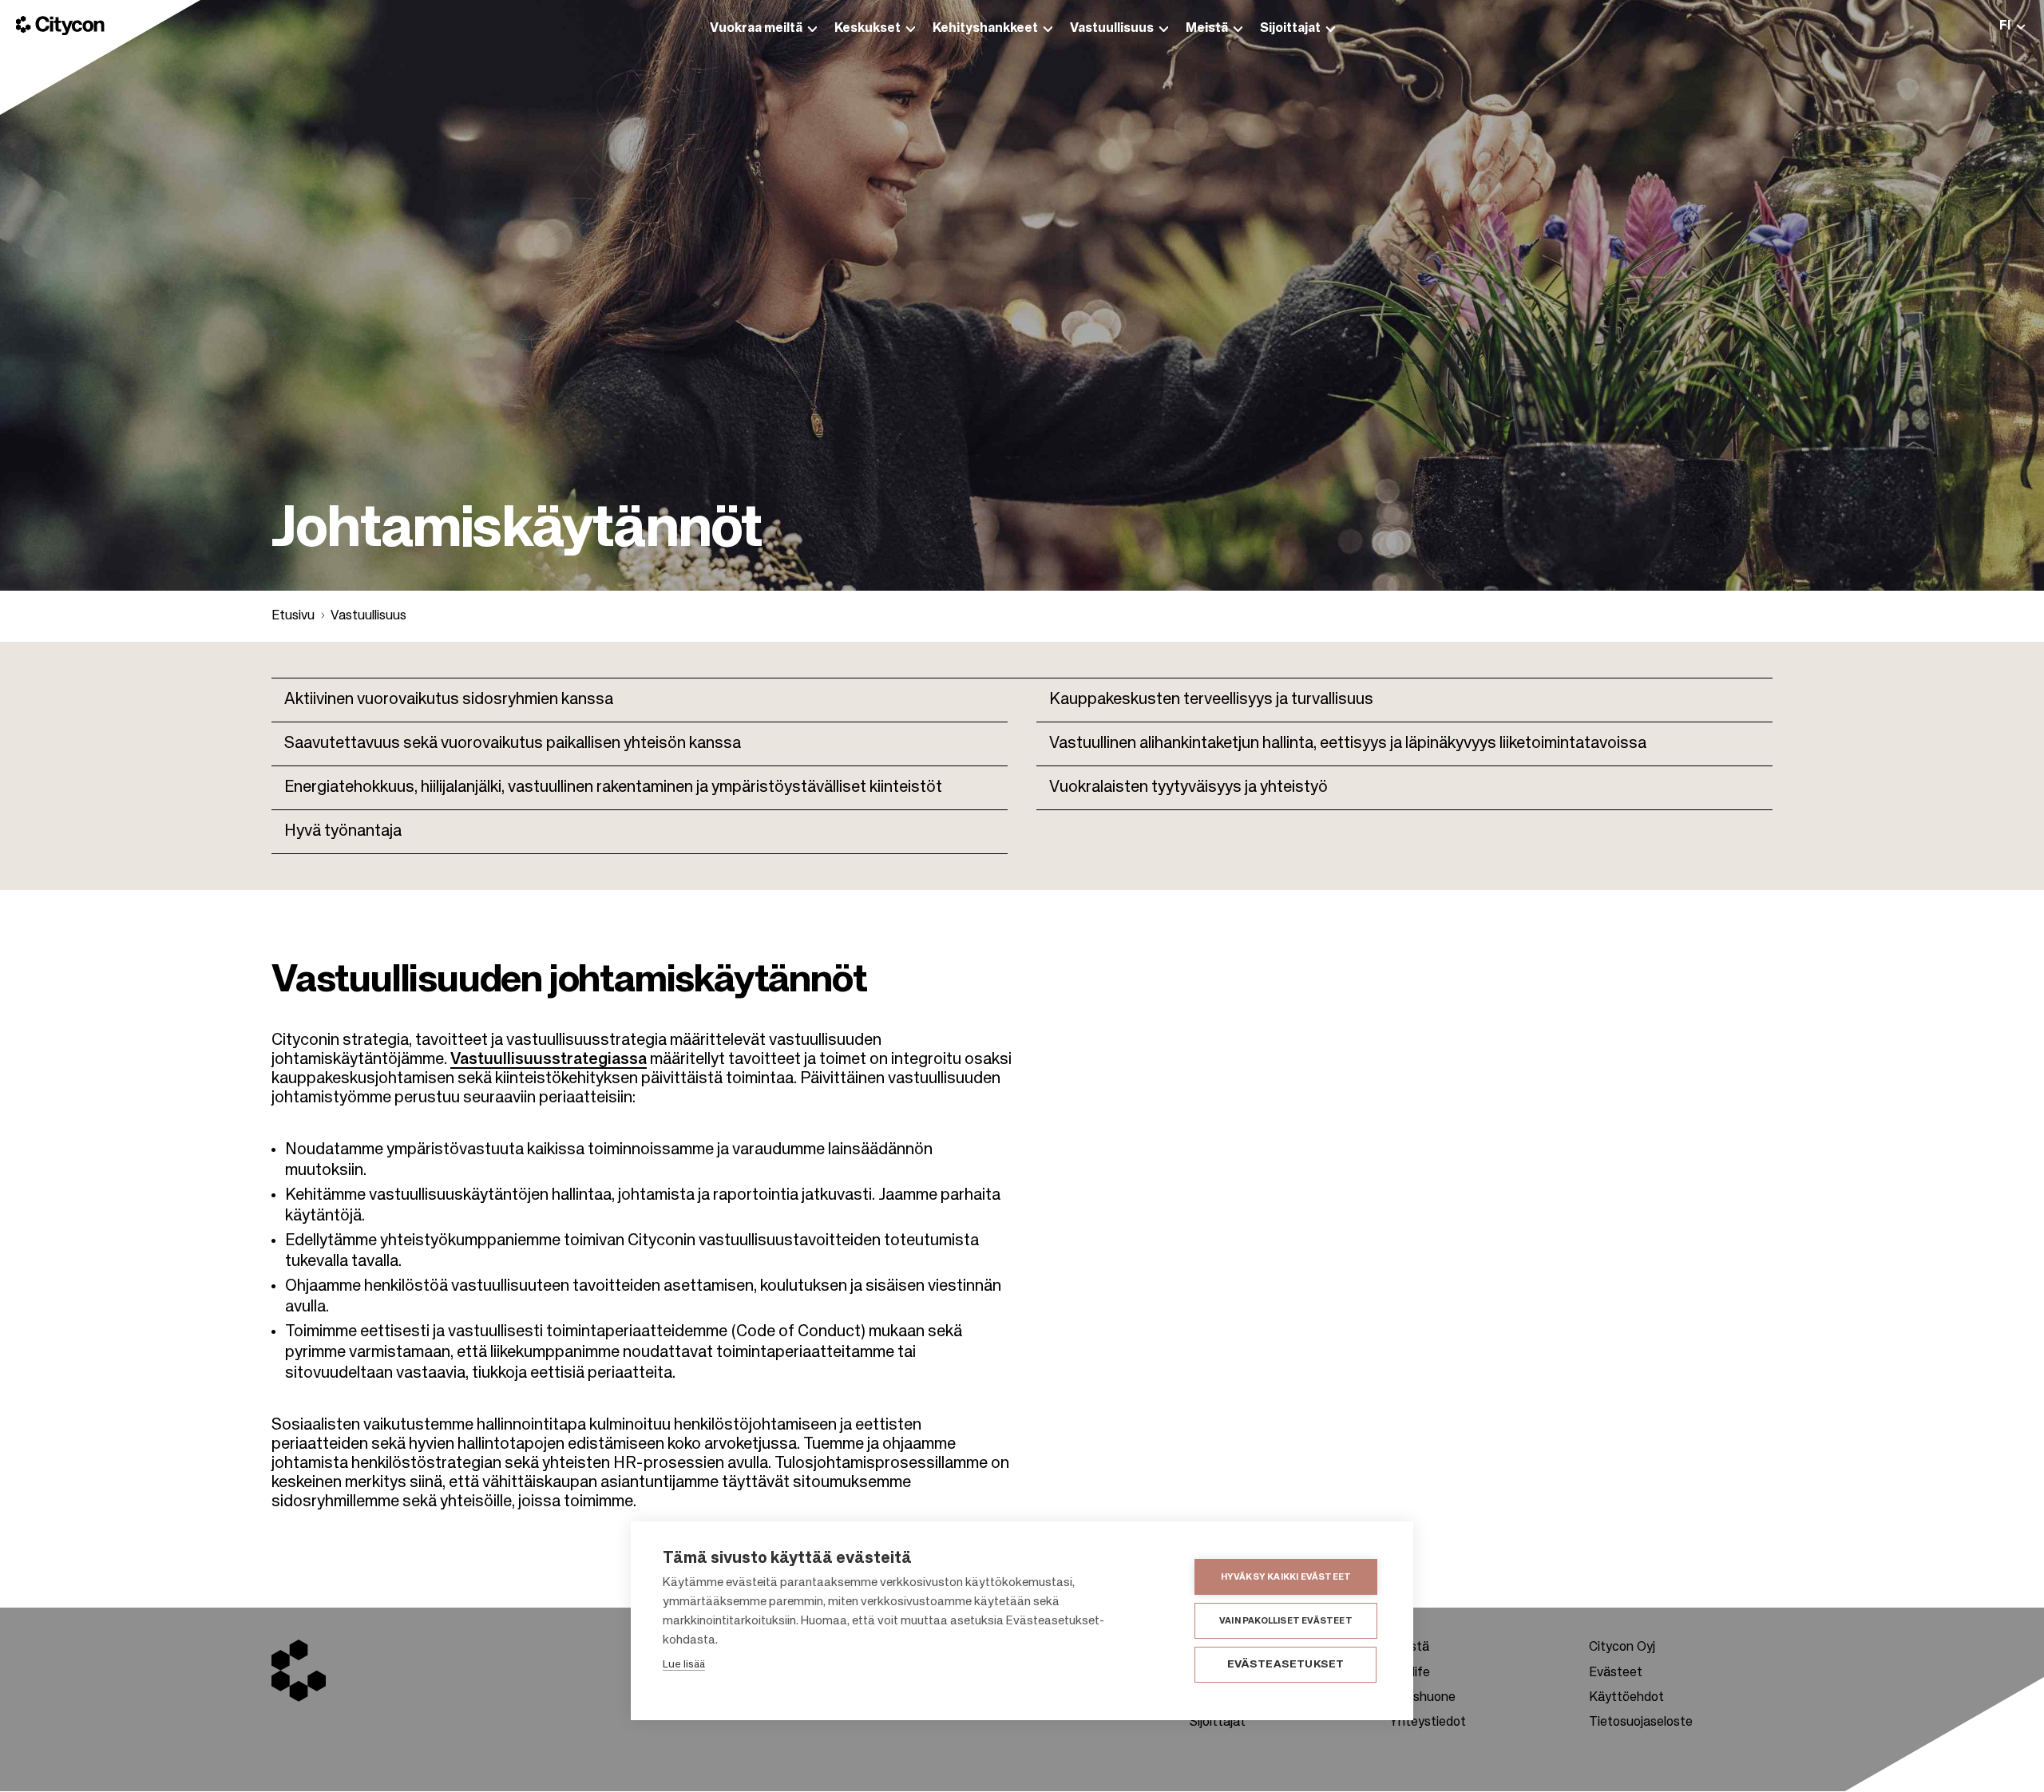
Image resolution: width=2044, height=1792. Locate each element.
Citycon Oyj (1622, 1648)
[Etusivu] (60, 26)
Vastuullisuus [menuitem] (1112, 29)
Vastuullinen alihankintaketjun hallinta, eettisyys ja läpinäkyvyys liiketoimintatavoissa (1348, 744)
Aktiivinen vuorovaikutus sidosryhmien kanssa (449, 700)
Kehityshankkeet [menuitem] (985, 29)
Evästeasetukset (1286, 1665)
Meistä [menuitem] (1207, 29)
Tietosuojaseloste (1641, 1723)
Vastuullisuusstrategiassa (549, 1060)
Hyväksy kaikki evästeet (1286, 1577)
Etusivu (293, 616)
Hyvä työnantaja (343, 832)
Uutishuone (1422, 1698)
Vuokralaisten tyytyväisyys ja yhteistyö (1188, 788)
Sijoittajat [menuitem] (1290, 29)
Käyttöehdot (1626, 1698)
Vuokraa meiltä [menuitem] (756, 29)
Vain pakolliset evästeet (1286, 1621)
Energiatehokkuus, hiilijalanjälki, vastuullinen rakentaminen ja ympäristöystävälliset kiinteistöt (613, 788)
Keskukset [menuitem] (868, 29)
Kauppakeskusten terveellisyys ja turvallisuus (1211, 700)
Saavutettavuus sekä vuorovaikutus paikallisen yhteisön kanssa (513, 744)
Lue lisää (684, 1665)
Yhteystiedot (1428, 1723)
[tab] (2012, 26)
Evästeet (1616, 1673)
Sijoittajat (1218, 1723)
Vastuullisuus (368, 616)
